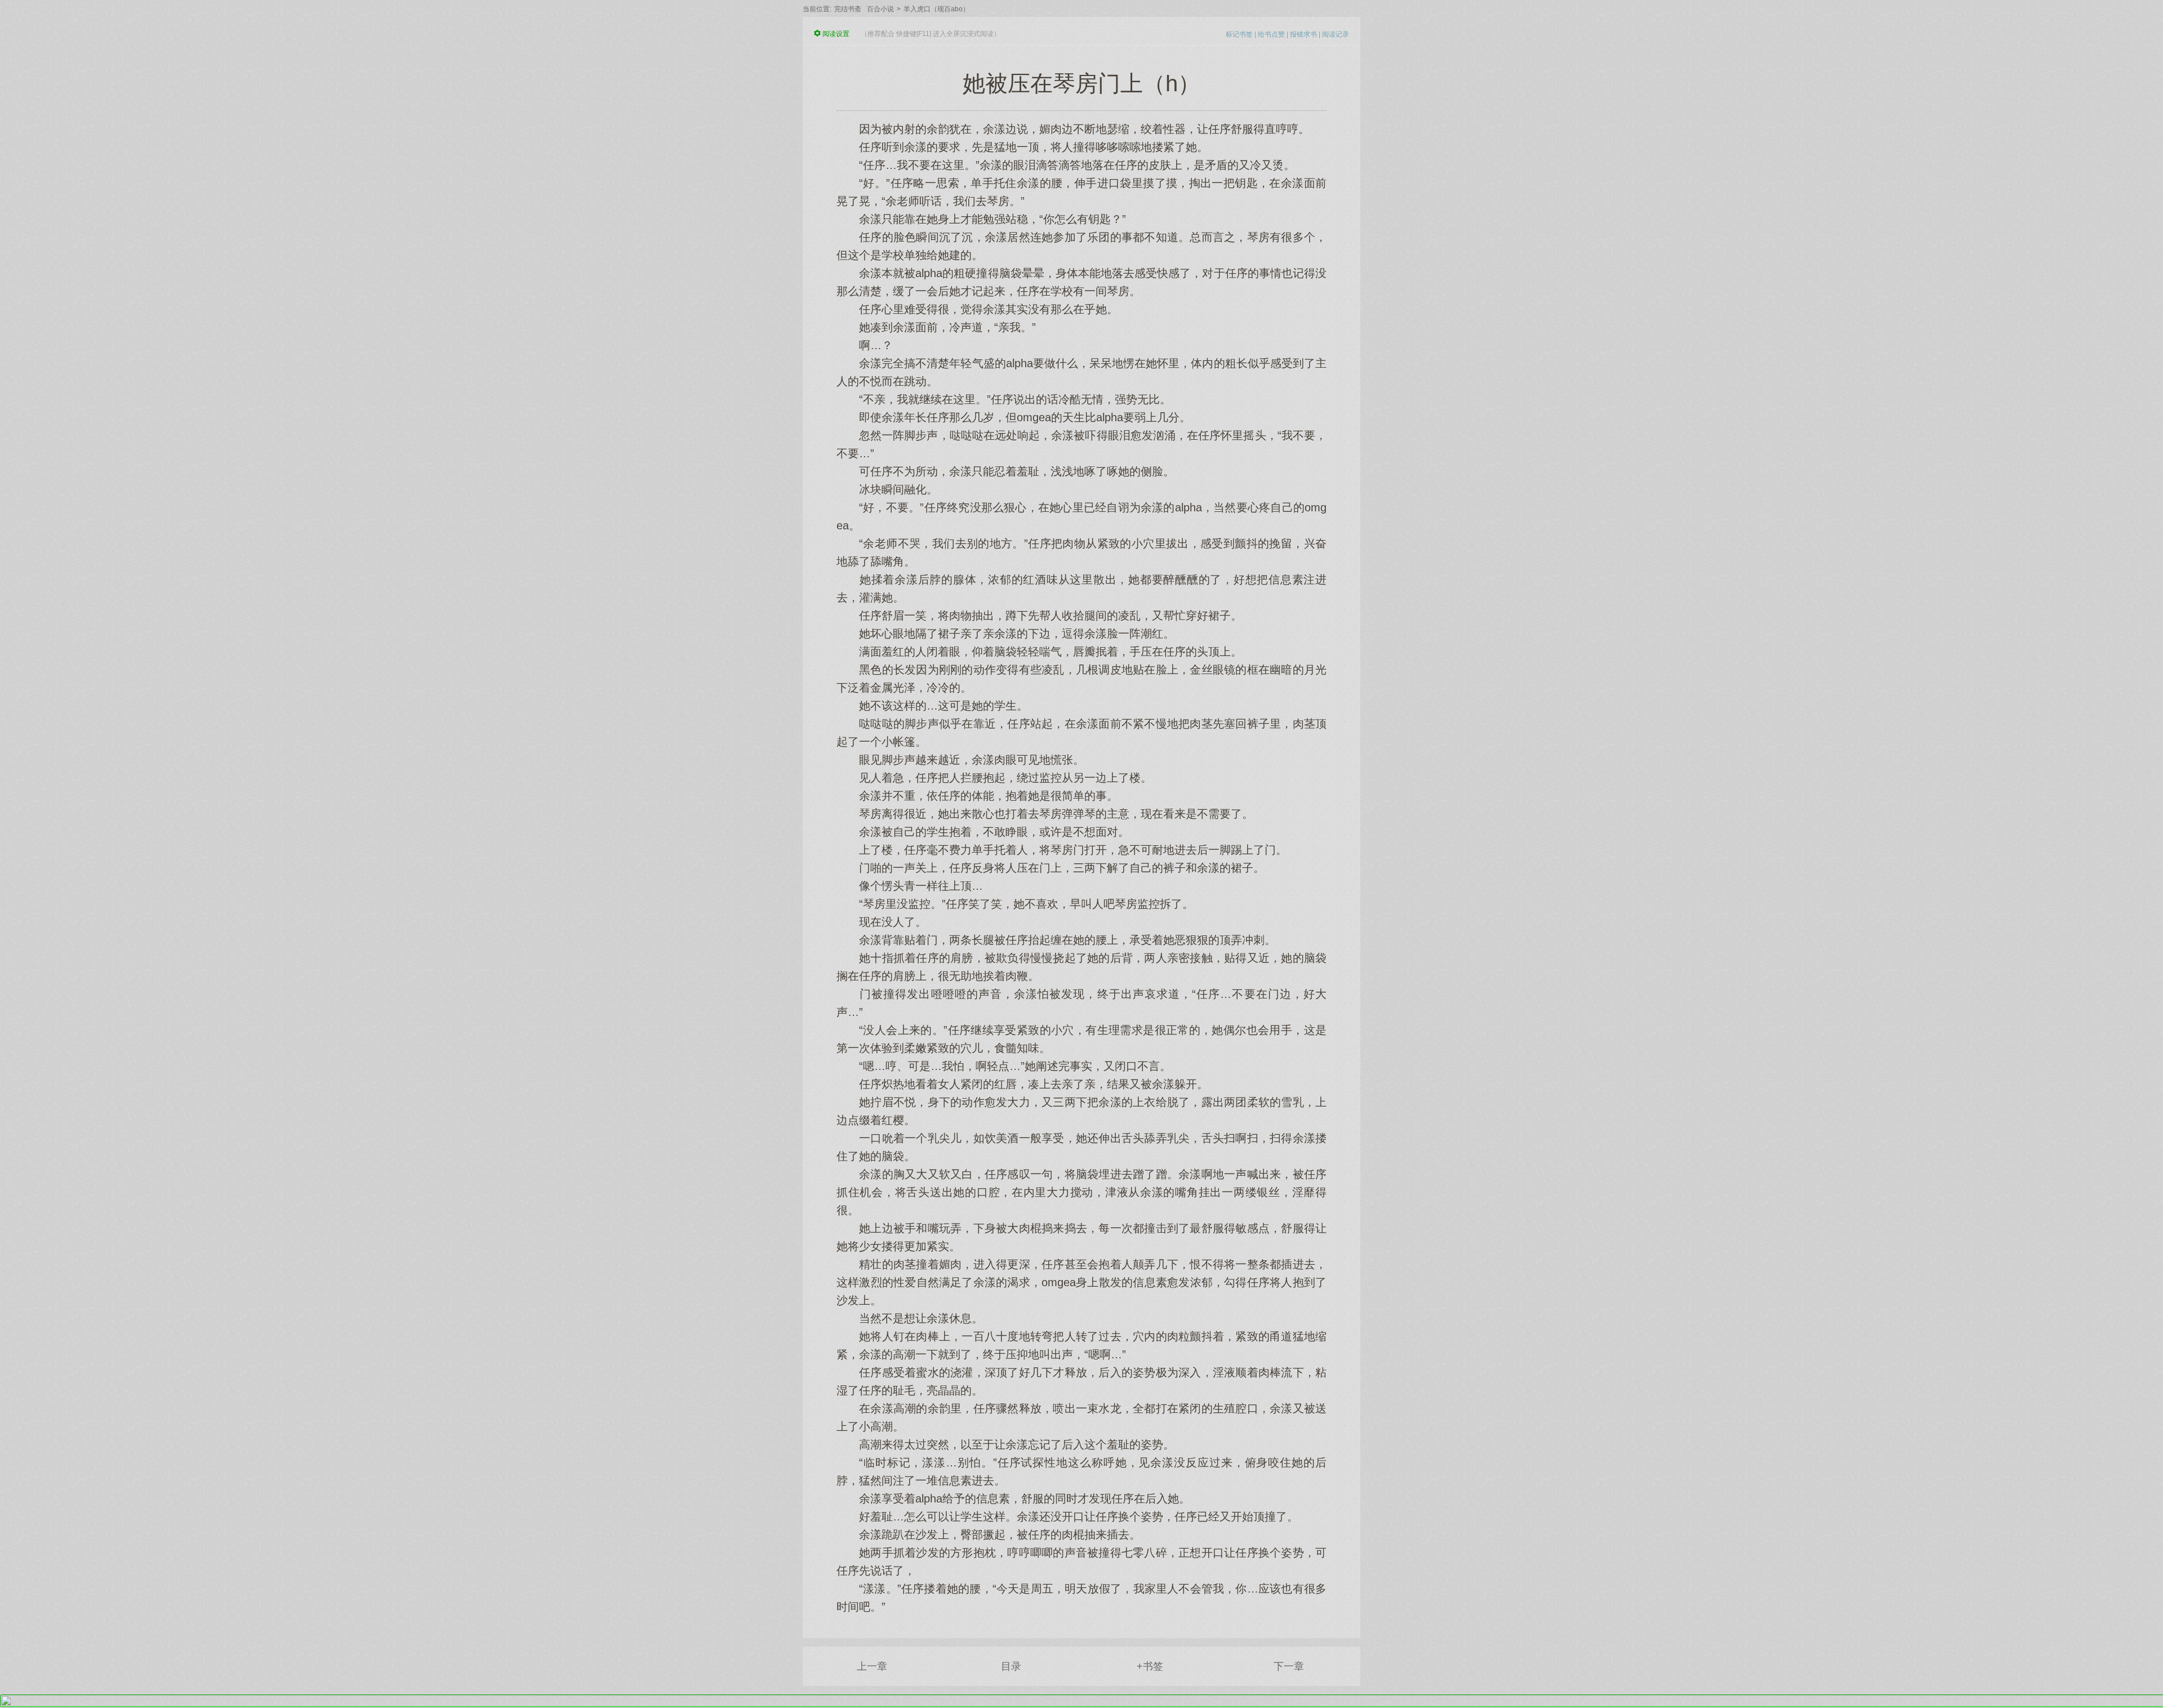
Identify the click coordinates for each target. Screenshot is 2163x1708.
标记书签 (1239, 34)
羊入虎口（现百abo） (936, 9)
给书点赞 (1271, 34)
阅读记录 (1336, 34)
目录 (1011, 1666)
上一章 (872, 1666)
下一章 (1289, 1666)
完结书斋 (848, 9)
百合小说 (880, 9)
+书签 (1150, 1666)
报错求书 (1303, 34)
